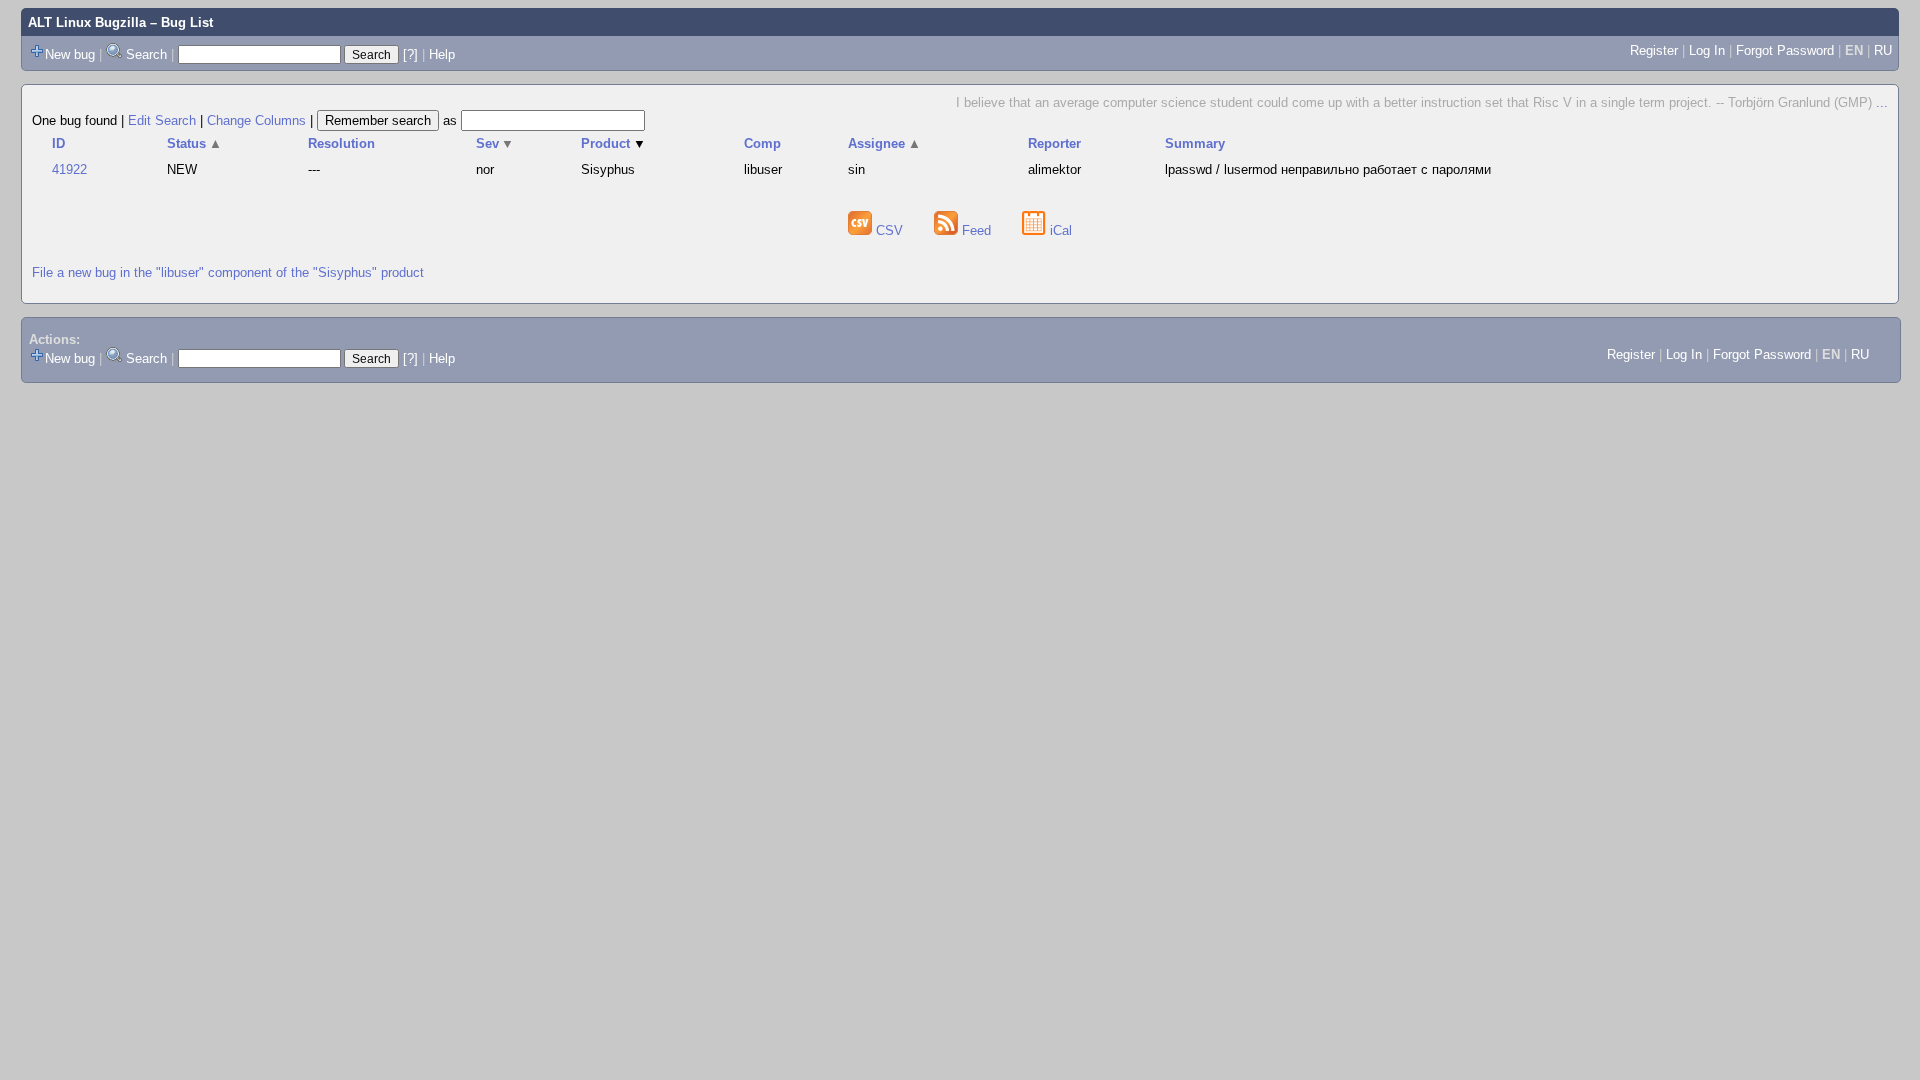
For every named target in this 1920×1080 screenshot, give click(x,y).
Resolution (341, 143)
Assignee (884, 143)
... (1882, 102)
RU (1883, 50)
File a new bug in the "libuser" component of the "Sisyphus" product (228, 272)
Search (146, 54)
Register (1654, 50)
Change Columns (256, 120)
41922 (69, 169)
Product (613, 143)
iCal (1059, 230)
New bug (70, 54)
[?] (410, 54)
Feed (976, 230)
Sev (495, 143)
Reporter (1054, 143)
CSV (889, 230)
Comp (762, 143)
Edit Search (162, 120)
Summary (1195, 143)
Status (194, 143)
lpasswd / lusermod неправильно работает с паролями (1328, 169)
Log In (1707, 50)
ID (58, 143)
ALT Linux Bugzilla (87, 22)
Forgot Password (1785, 50)
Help (442, 54)
